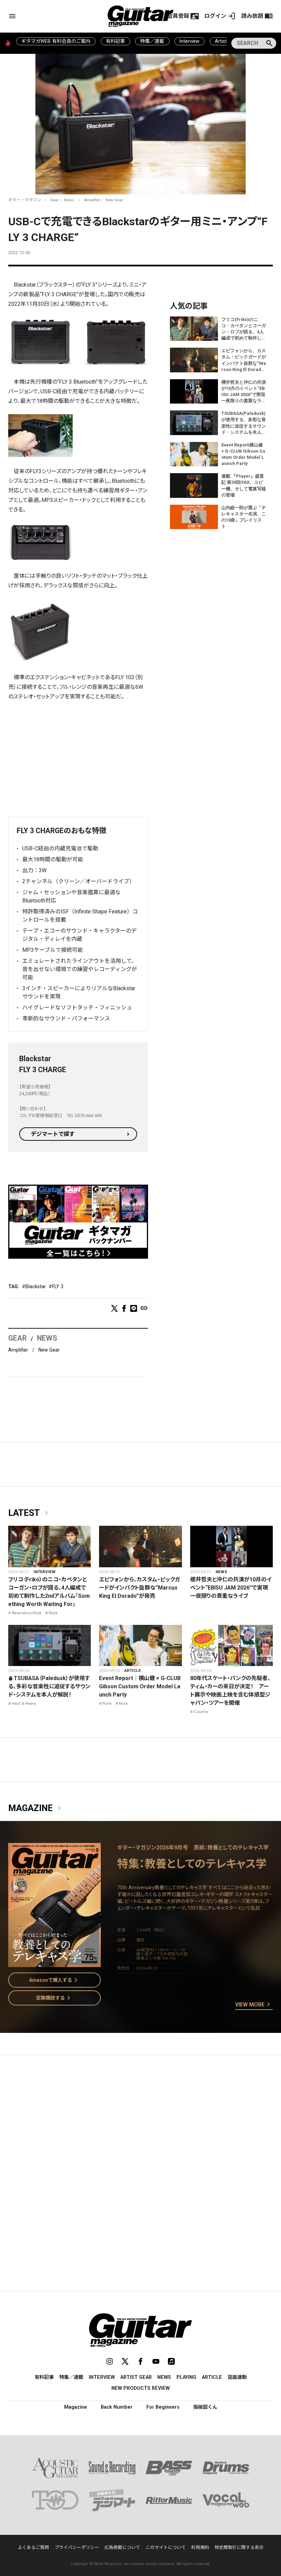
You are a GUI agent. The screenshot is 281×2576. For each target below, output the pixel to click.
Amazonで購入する (55, 1980)
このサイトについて (166, 2547)
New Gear (114, 200)
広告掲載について (122, 2547)
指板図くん (205, 2407)
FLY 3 (58, 1286)
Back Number (117, 2407)
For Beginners (163, 2407)
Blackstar (36, 1286)
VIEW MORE (254, 2005)
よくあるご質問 (33, 2547)
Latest (29, 1513)
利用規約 (200, 2547)
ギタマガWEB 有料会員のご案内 (56, 41)
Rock (53, 1613)
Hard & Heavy (24, 1703)
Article (133, 1670)
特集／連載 (152, 41)
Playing (186, 2377)
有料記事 (115, 41)
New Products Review (140, 2388)
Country (201, 1712)
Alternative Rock (27, 1613)
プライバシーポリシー (77, 2547)
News (69, 200)
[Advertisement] (78, 758)
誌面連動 (237, 2377)
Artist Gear (136, 2377)
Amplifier (92, 200)
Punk (107, 1703)
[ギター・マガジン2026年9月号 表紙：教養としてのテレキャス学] (54, 1963)
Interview (190, 41)
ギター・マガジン (25, 200)
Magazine (36, 1808)
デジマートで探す (53, 1134)
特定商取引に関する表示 (239, 2547)
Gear (54, 200)
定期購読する (54, 1998)
